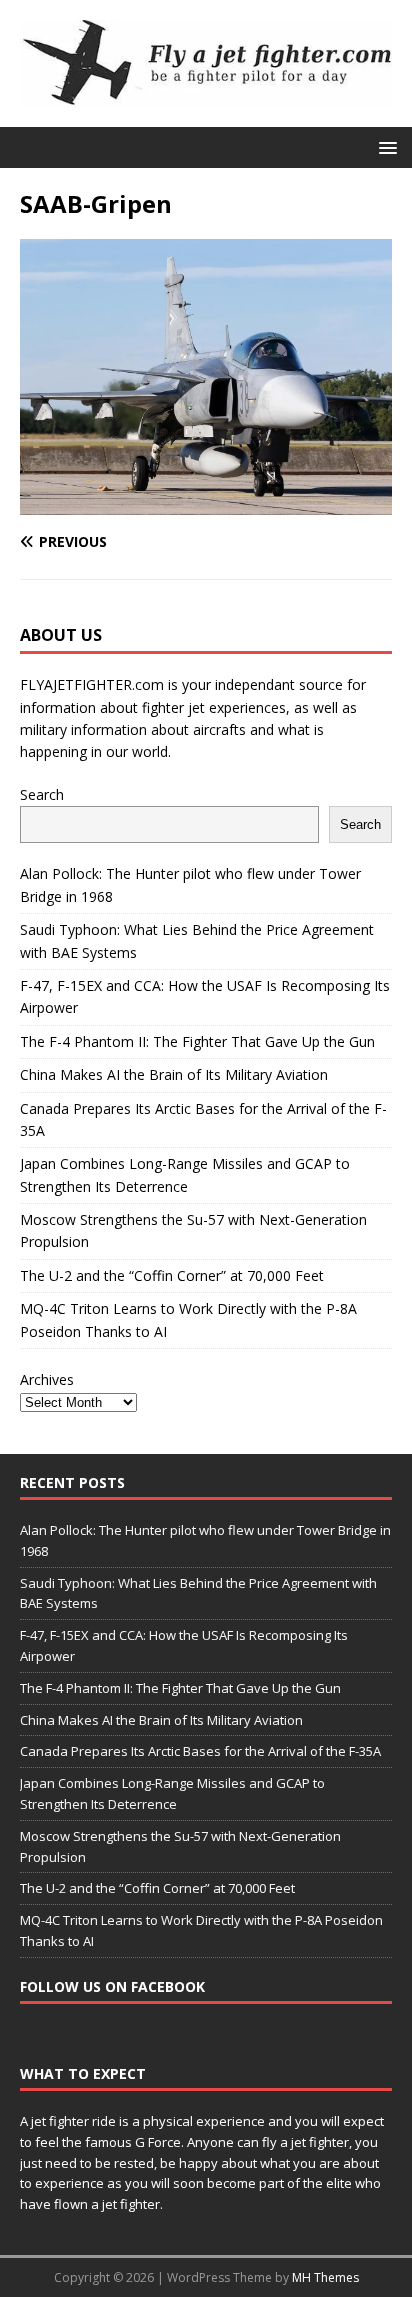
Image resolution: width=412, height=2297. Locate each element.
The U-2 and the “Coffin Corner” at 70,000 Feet (172, 1275)
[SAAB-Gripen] (206, 503)
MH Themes (325, 2277)
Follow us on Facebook (112, 1986)
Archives (47, 1379)
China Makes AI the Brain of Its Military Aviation (174, 1074)
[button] (384, 146)
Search (42, 794)
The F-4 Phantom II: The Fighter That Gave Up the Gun (197, 1041)
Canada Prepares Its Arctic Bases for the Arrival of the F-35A (200, 1751)
